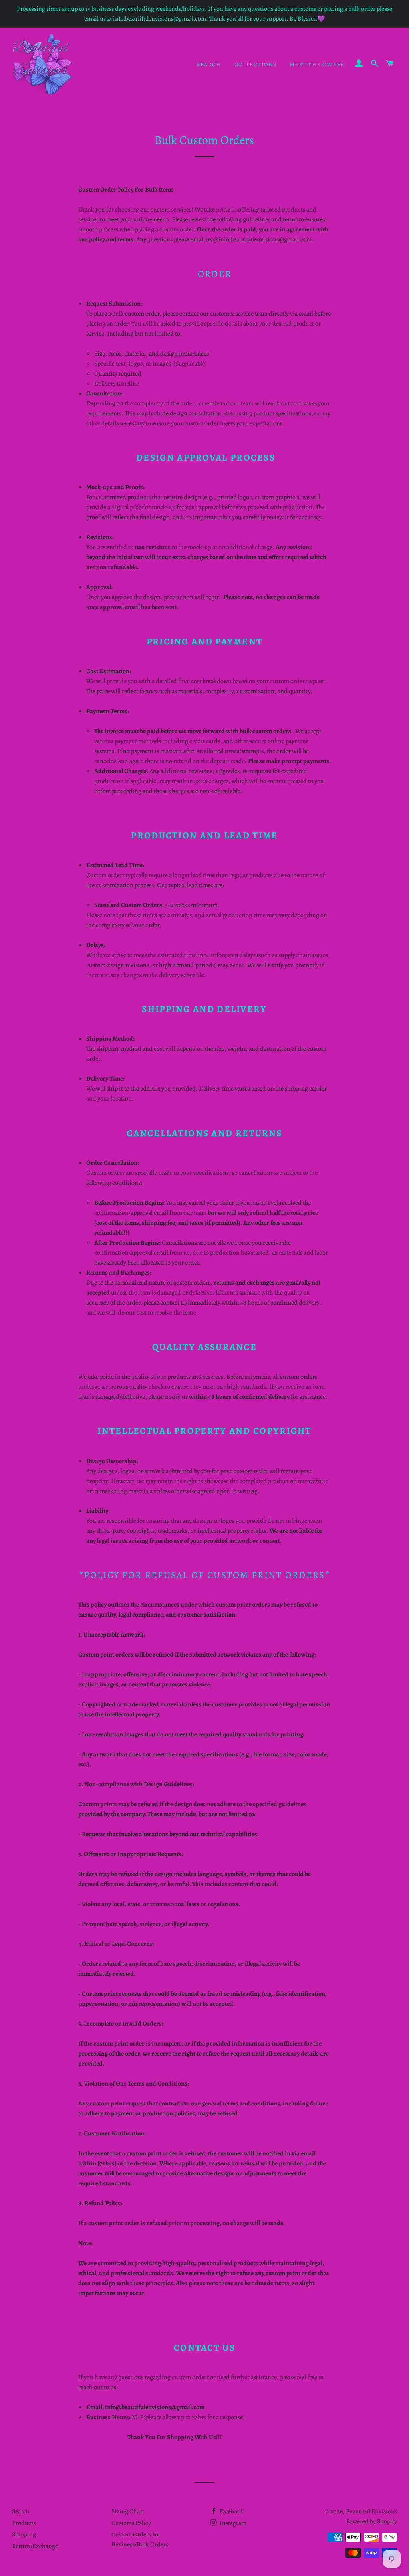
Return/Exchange (35, 2546)
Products (24, 2523)
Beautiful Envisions (371, 2511)
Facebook (231, 2511)
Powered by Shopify (372, 2521)
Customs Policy (131, 2523)
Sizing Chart (128, 2511)
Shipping (24, 2534)
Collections (255, 64)
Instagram (232, 2523)
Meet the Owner (317, 64)
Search (209, 64)
